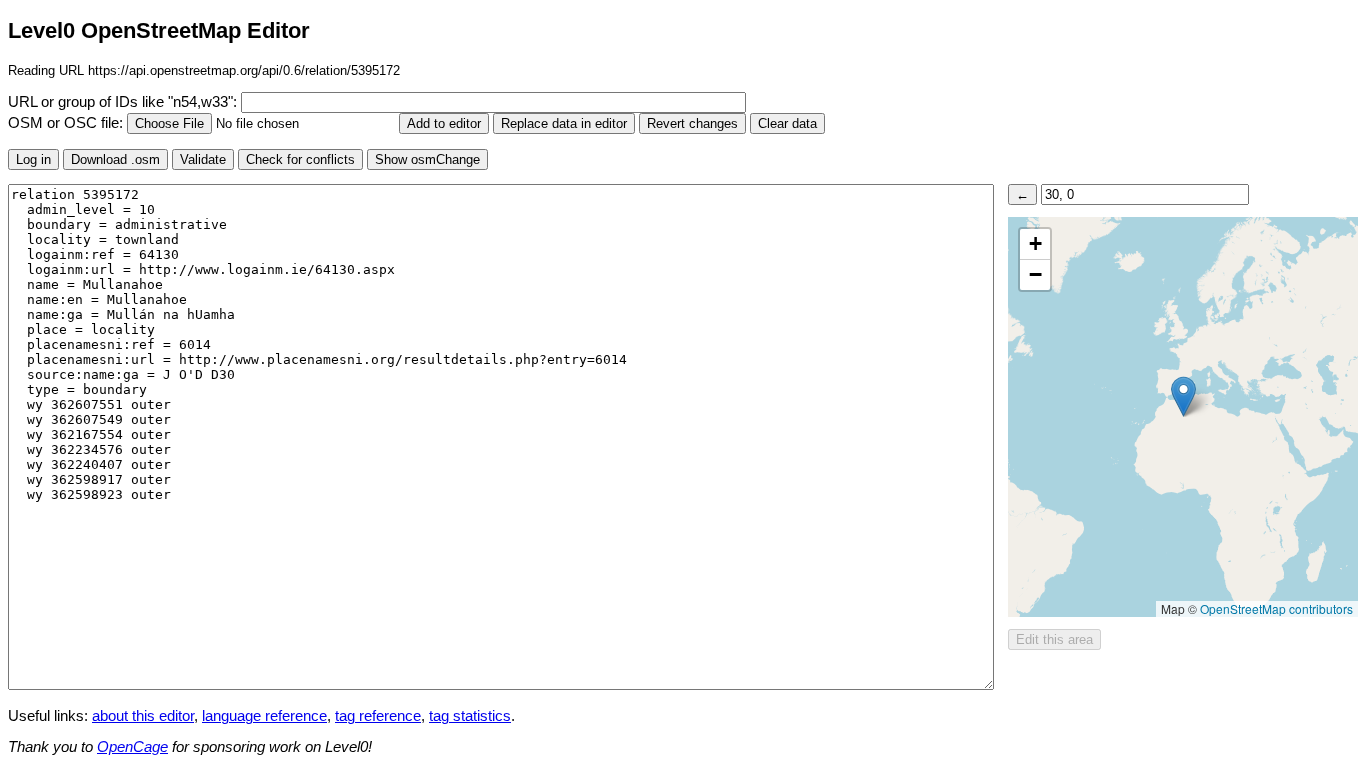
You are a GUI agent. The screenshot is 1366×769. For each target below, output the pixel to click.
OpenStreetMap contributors (1276, 608)
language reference (264, 716)
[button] (1183, 396)
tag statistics (470, 716)
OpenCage (132, 747)
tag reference (378, 716)
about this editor (143, 716)
